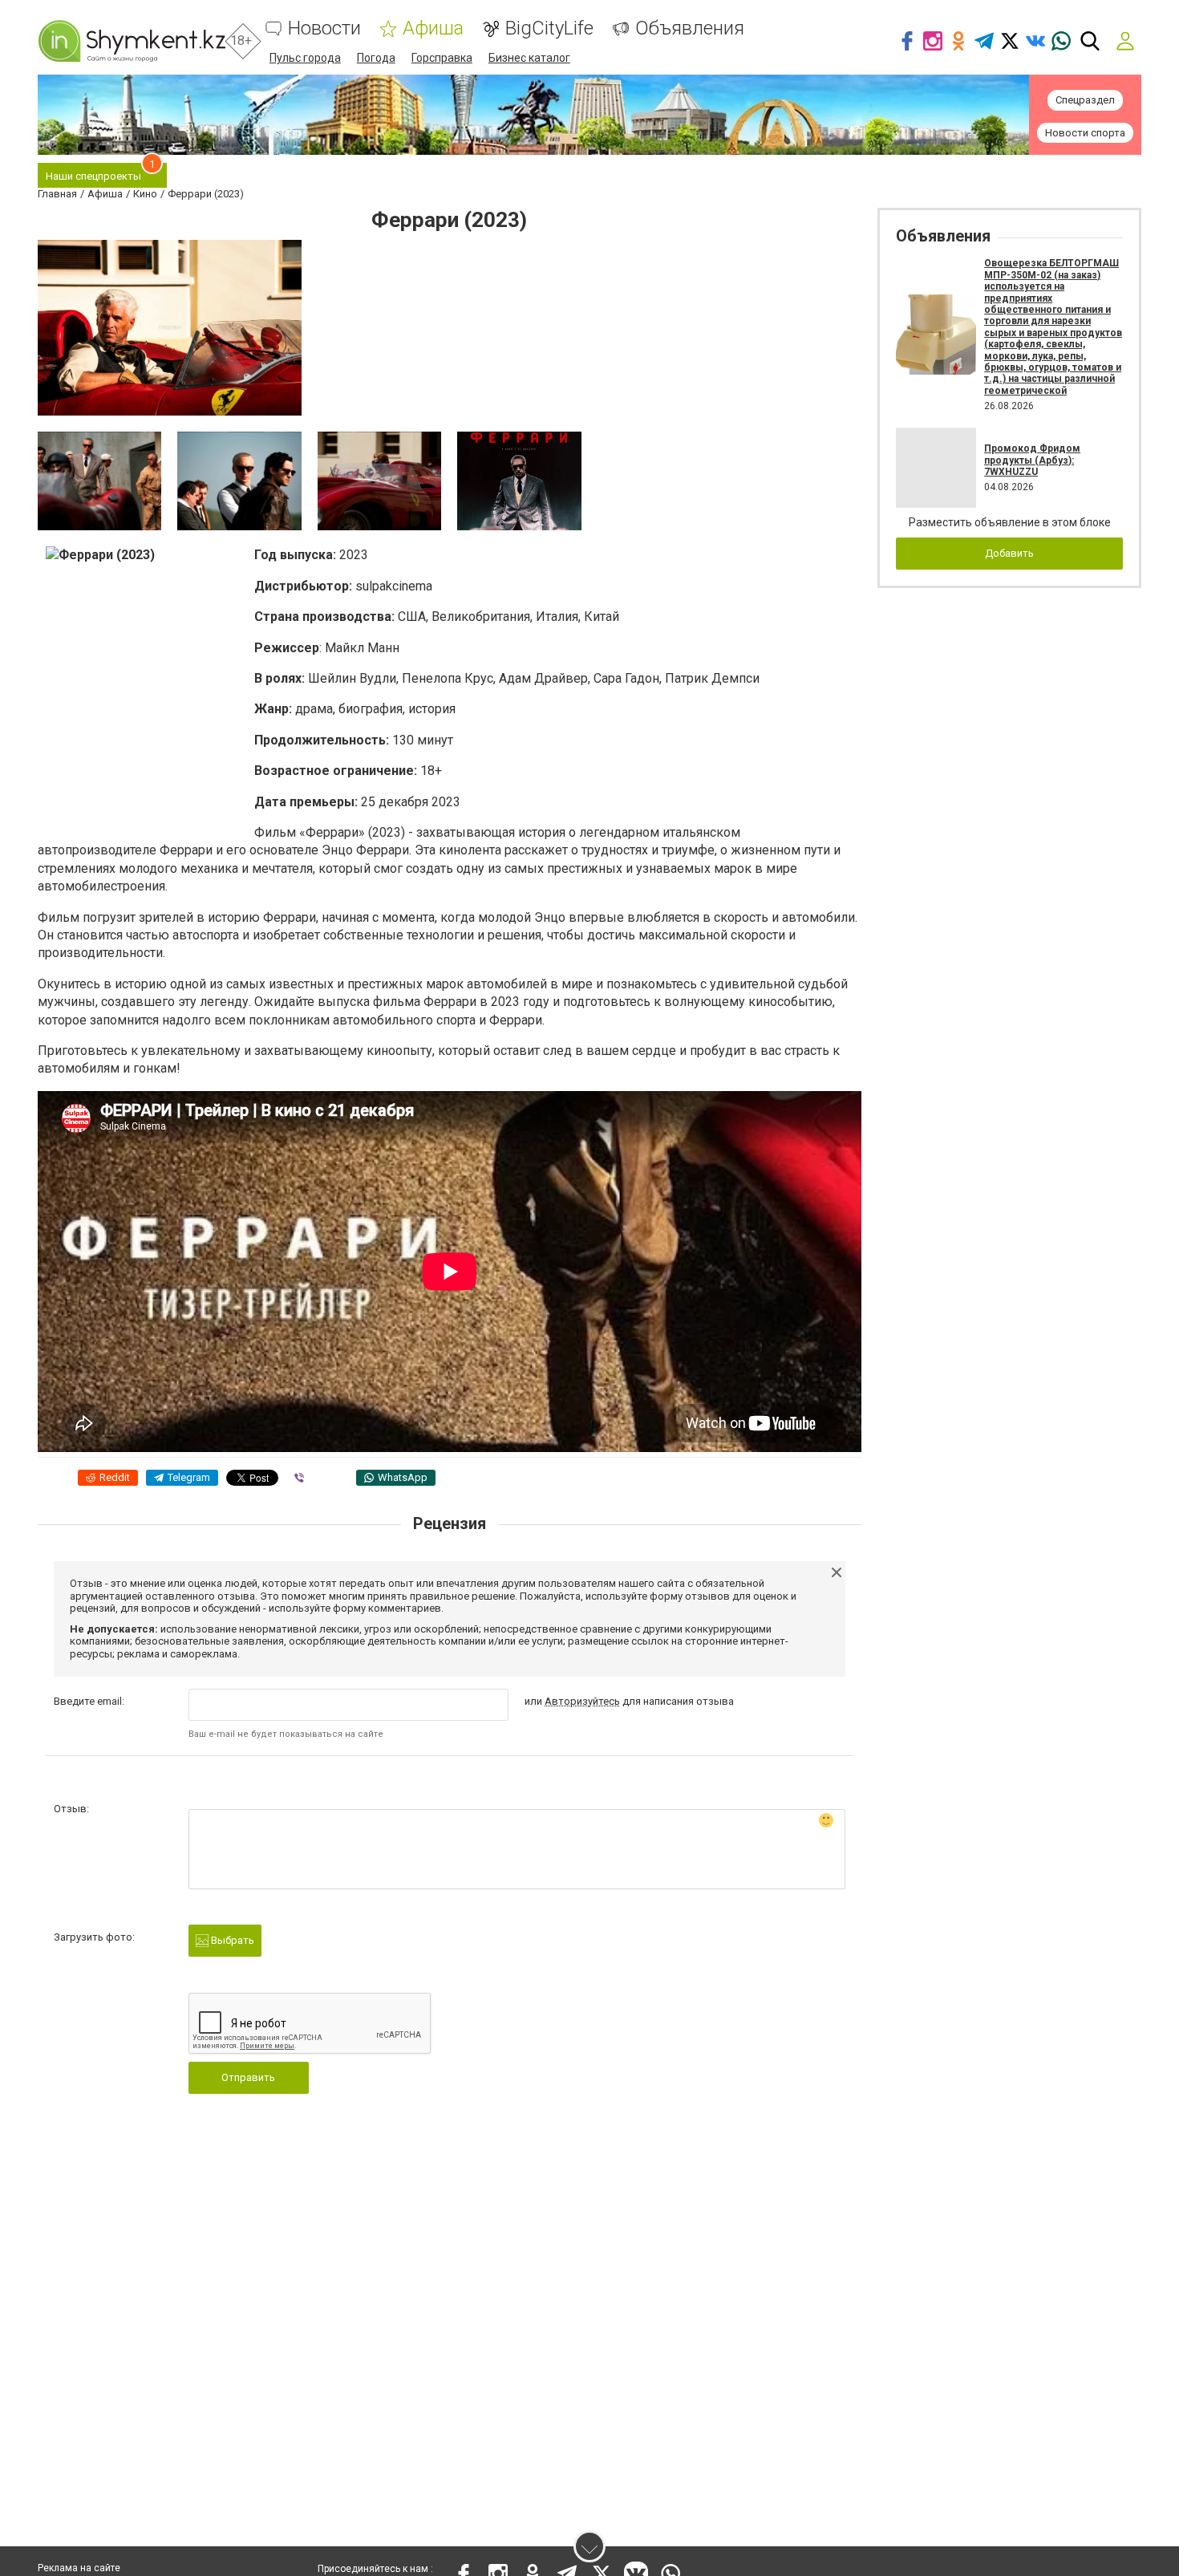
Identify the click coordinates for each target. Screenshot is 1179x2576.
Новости (324, 28)
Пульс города (305, 58)
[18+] (132, 41)
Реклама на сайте (79, 2568)
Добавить (1009, 553)
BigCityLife (549, 28)
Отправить (248, 2077)
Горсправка (442, 58)
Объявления (690, 28)
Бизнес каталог (529, 58)
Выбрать (231, 1940)
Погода (376, 58)
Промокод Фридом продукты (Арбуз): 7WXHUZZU (1032, 460)
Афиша (433, 28)
